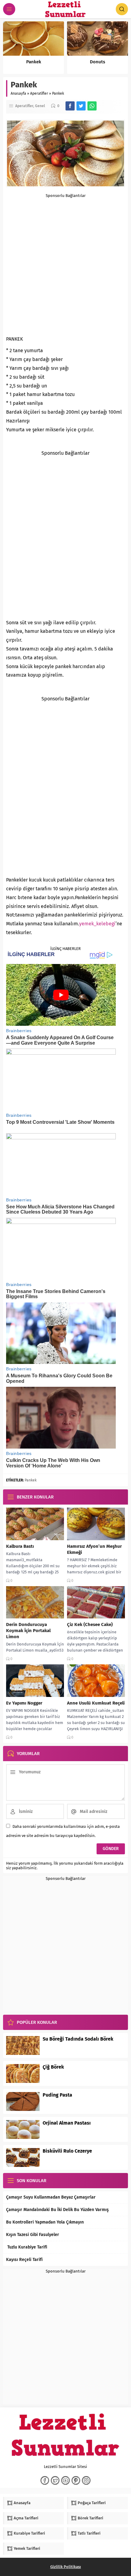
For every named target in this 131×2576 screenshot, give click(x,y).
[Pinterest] (76, 2480)
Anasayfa (18, 93)
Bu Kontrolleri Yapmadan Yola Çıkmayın (45, 2222)
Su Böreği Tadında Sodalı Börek (78, 2039)
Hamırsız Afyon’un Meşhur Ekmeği (94, 1549)
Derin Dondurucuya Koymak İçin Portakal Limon (28, 1631)
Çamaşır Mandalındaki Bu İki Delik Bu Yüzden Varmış (57, 2210)
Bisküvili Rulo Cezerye (67, 2151)
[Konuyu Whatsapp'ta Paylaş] (92, 106)
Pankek (34, 62)
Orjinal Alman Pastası (67, 2123)
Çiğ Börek (53, 2067)
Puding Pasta (57, 2095)
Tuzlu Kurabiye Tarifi (27, 2247)
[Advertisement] (65, 263)
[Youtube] (65, 2480)
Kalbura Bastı (20, 1546)
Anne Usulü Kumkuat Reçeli (96, 1703)
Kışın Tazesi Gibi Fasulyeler (33, 2235)
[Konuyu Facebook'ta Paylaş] (70, 106)
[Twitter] (55, 2480)
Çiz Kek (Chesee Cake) (90, 1624)
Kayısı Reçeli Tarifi (24, 2260)
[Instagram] (86, 2480)
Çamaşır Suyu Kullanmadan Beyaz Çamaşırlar (51, 2197)
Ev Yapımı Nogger (24, 1703)
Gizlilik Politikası (66, 2567)
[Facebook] (45, 2480)
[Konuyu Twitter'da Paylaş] (81, 106)
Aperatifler (39, 93)
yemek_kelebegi (97, 924)
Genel (40, 106)
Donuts (97, 62)
